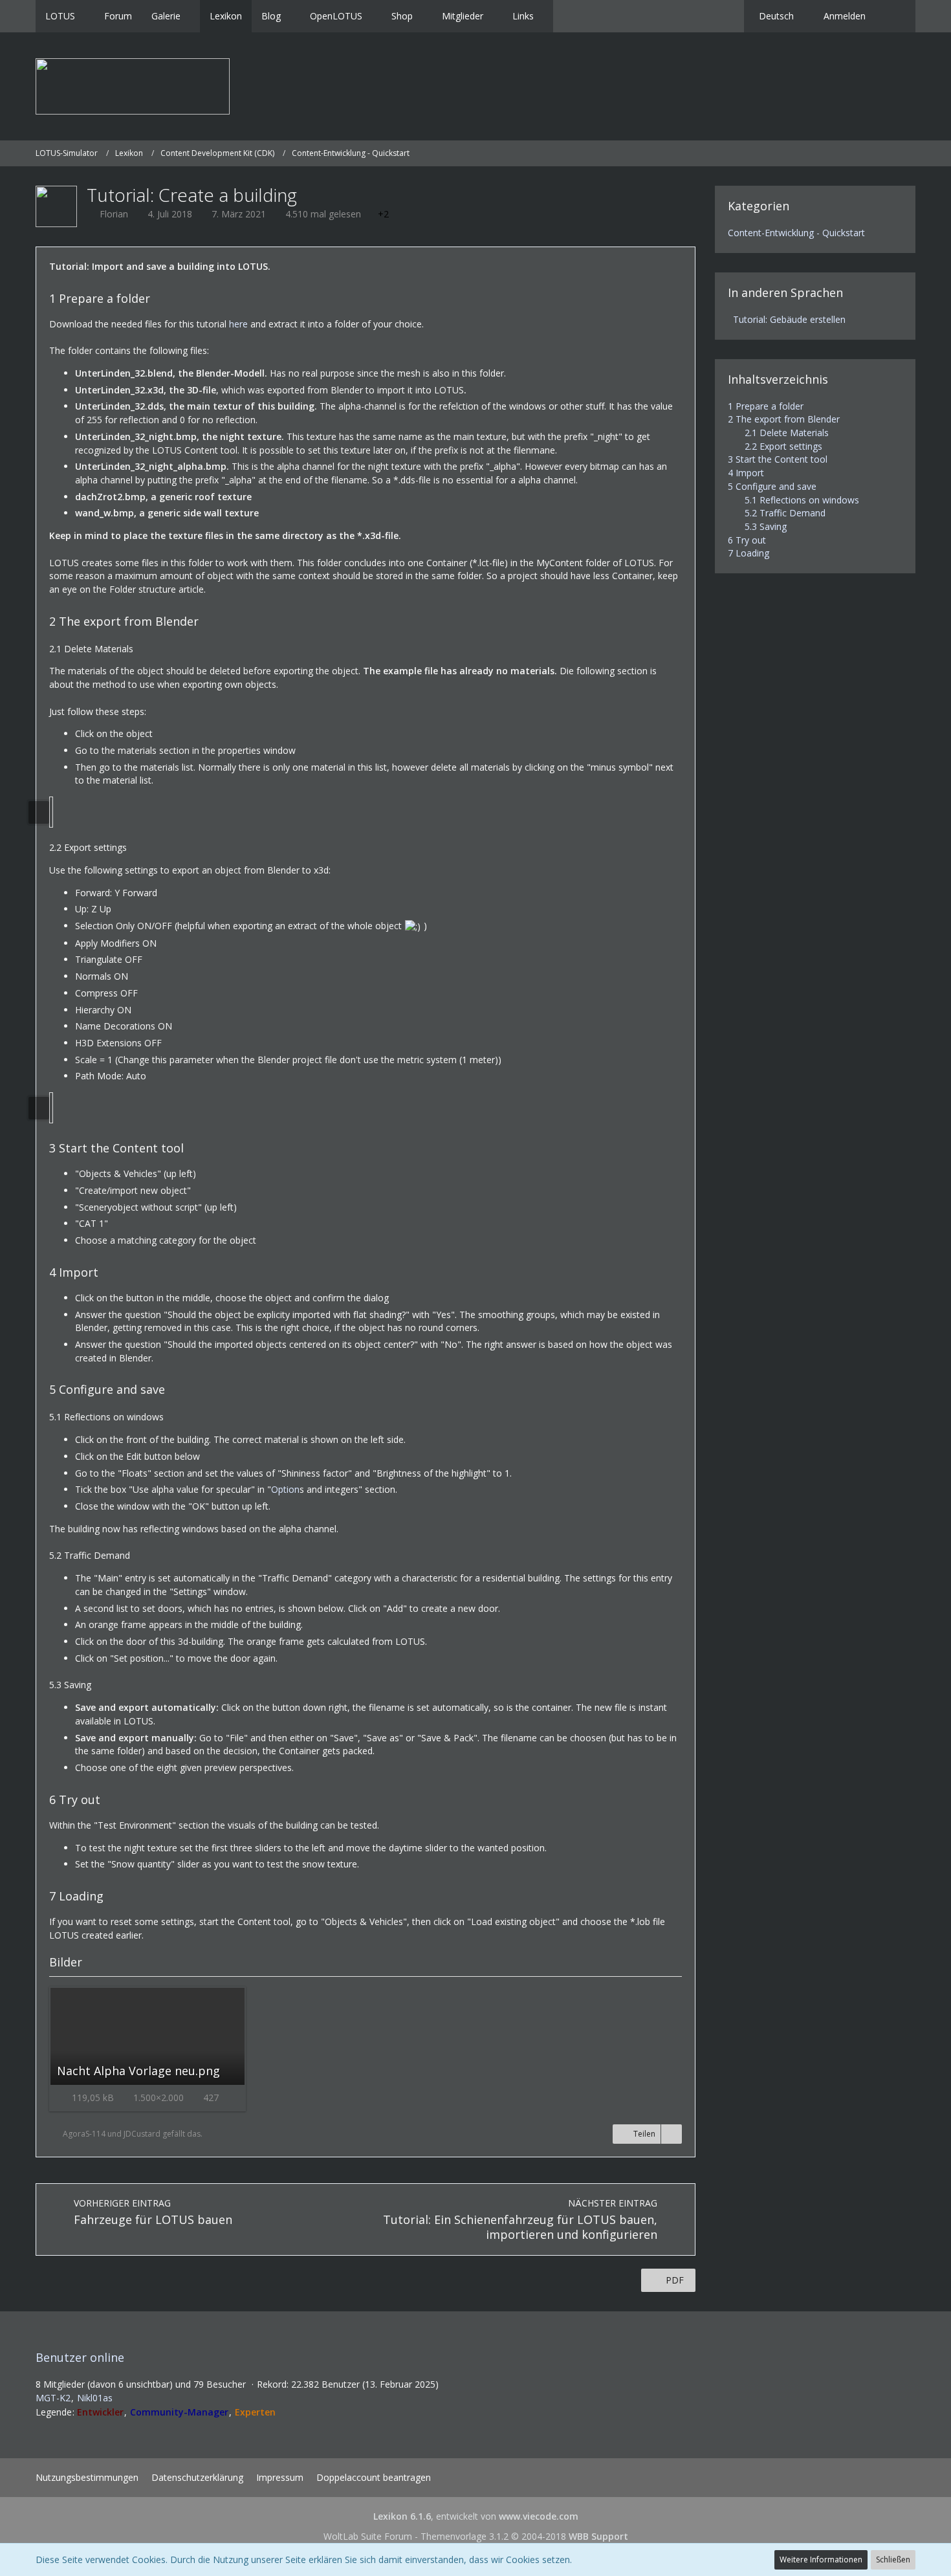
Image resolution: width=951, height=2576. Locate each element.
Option (285, 1489)
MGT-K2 (53, 2398)
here (238, 324)
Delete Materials (787, 433)
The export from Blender (784, 419)
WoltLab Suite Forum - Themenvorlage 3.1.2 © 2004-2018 (476, 2536)
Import (746, 473)
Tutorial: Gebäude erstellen (789, 319)
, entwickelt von (476, 2516)
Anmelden (845, 16)
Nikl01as (95, 2398)
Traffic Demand (785, 513)
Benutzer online (80, 2357)
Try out (747, 540)
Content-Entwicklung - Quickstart (796, 233)
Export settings (783, 446)
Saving (766, 526)
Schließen (893, 2559)
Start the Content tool (778, 459)
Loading (749, 553)
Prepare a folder (766, 406)
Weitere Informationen (821, 2559)
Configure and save (772, 486)
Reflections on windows (802, 500)
